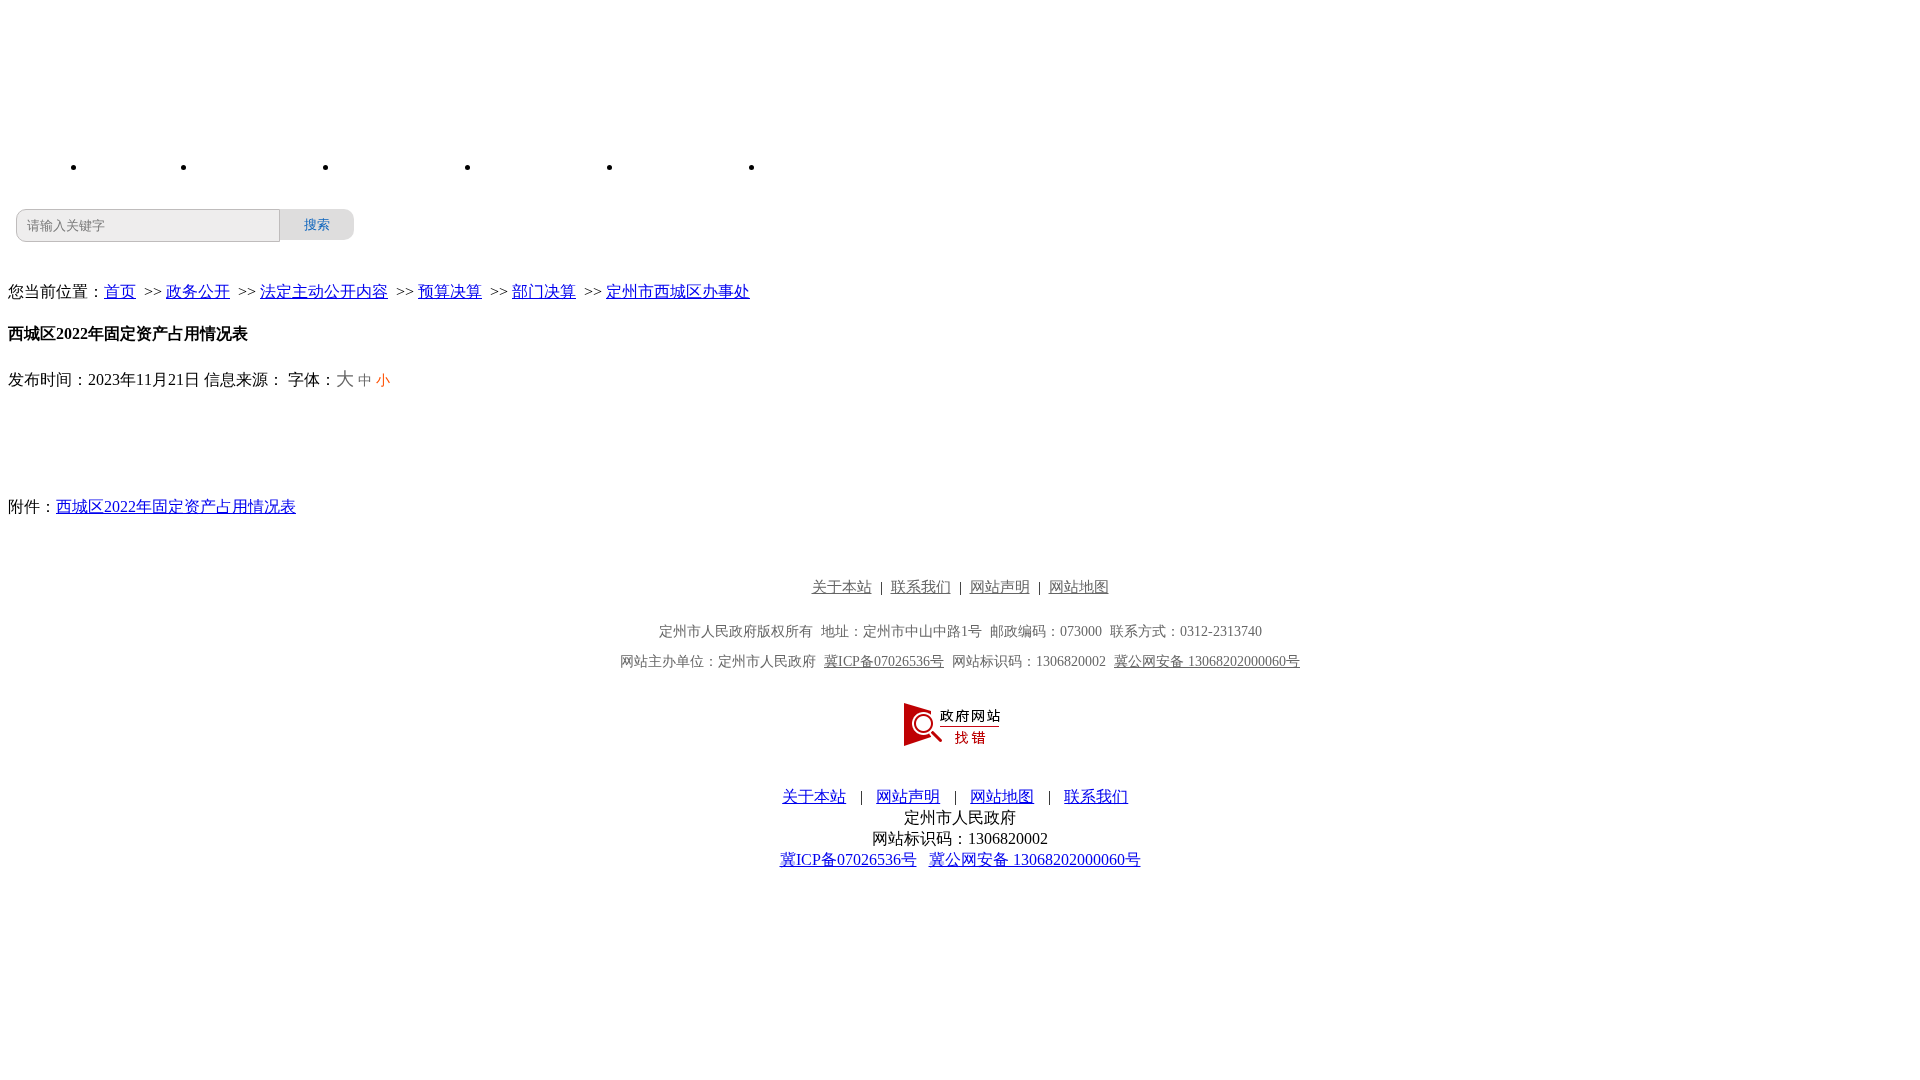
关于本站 (814, 796)
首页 (120, 291)
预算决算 (450, 291)
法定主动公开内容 (324, 291)
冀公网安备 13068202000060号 (1035, 859)
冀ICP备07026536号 (848, 859)
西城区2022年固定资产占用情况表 (176, 506)
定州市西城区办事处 (678, 291)
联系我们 (1096, 796)
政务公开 (198, 291)
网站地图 (1002, 796)
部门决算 (544, 291)
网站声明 (908, 796)
